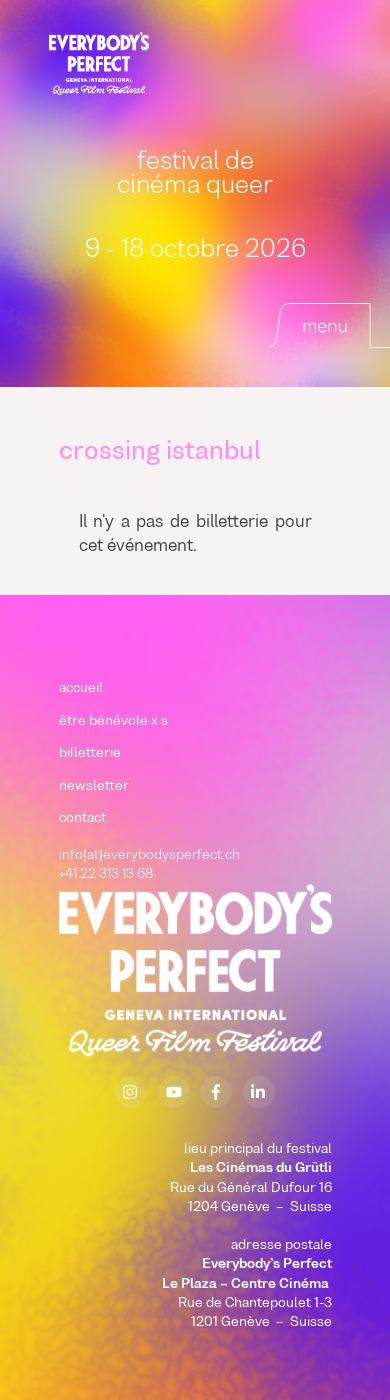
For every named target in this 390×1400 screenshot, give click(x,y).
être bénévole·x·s (113, 721)
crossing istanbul (160, 453)
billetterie (90, 753)
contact (82, 818)
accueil (81, 688)
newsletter (94, 786)
